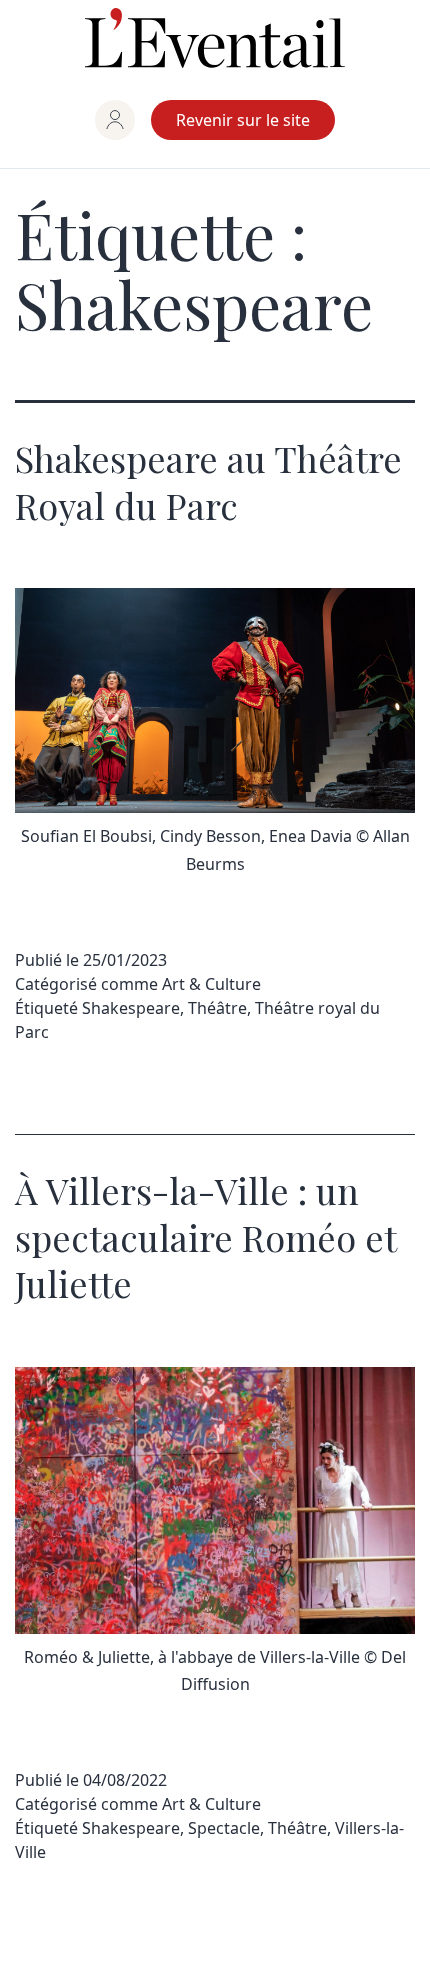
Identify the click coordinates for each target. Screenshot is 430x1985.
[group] (115, 120)
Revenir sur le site (243, 120)
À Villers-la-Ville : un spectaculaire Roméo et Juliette (205, 1237)
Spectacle (224, 1828)
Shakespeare (131, 1008)
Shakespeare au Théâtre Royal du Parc (208, 481)
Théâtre (217, 1008)
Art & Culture (211, 984)
